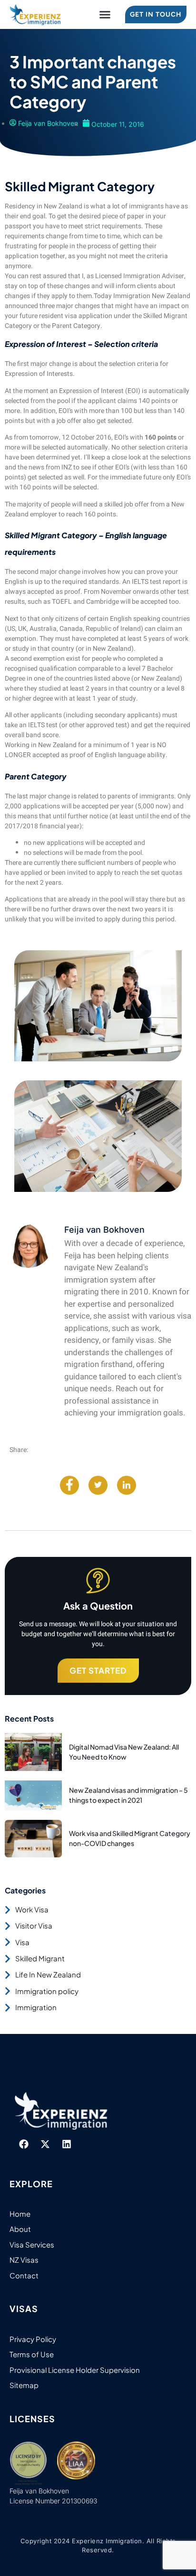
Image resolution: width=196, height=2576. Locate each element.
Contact (24, 2275)
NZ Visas (24, 2260)
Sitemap (24, 2385)
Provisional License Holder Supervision (75, 2370)
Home (20, 2214)
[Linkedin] (67, 2144)
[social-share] (69, 1485)
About (20, 2229)
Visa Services (32, 2244)
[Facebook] (24, 2144)
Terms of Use (32, 2354)
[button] (105, 15)
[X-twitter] (45, 2144)
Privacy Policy (33, 2339)
